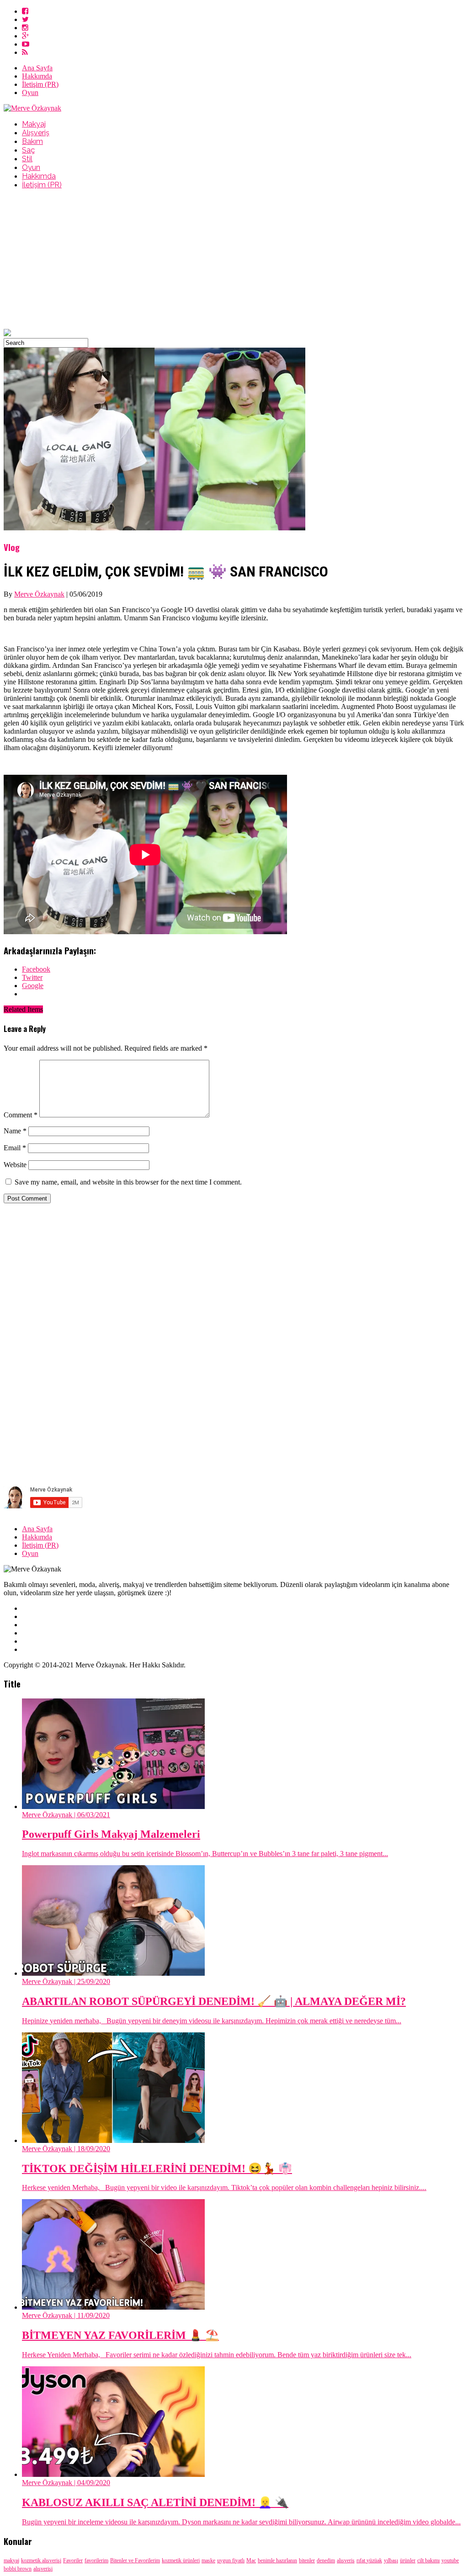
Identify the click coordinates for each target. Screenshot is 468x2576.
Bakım (32, 141)
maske (208, 2560)
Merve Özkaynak (39, 594)
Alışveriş (36, 133)
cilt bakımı (428, 2560)
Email (15, 1148)
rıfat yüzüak (369, 2560)
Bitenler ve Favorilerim (135, 2560)
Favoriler (73, 2560)
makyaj (11, 2560)
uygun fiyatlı (231, 2560)
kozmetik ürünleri (181, 2560)
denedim (326, 2560)
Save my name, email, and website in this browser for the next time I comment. (128, 1182)
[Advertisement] (234, 260)
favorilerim (96, 2560)
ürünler (408, 2560)
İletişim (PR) (40, 84)
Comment (21, 1115)
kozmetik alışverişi (41, 2560)
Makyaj (34, 124)
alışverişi (43, 2569)
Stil (27, 159)
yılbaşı (391, 2560)
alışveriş (346, 2560)
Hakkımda (37, 76)
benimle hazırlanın (277, 2560)
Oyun (30, 93)
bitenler (307, 2560)
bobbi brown (18, 2569)
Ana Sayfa (37, 68)
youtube (450, 2560)
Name (15, 1131)
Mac (251, 2560)
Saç (28, 150)
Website (15, 1165)
